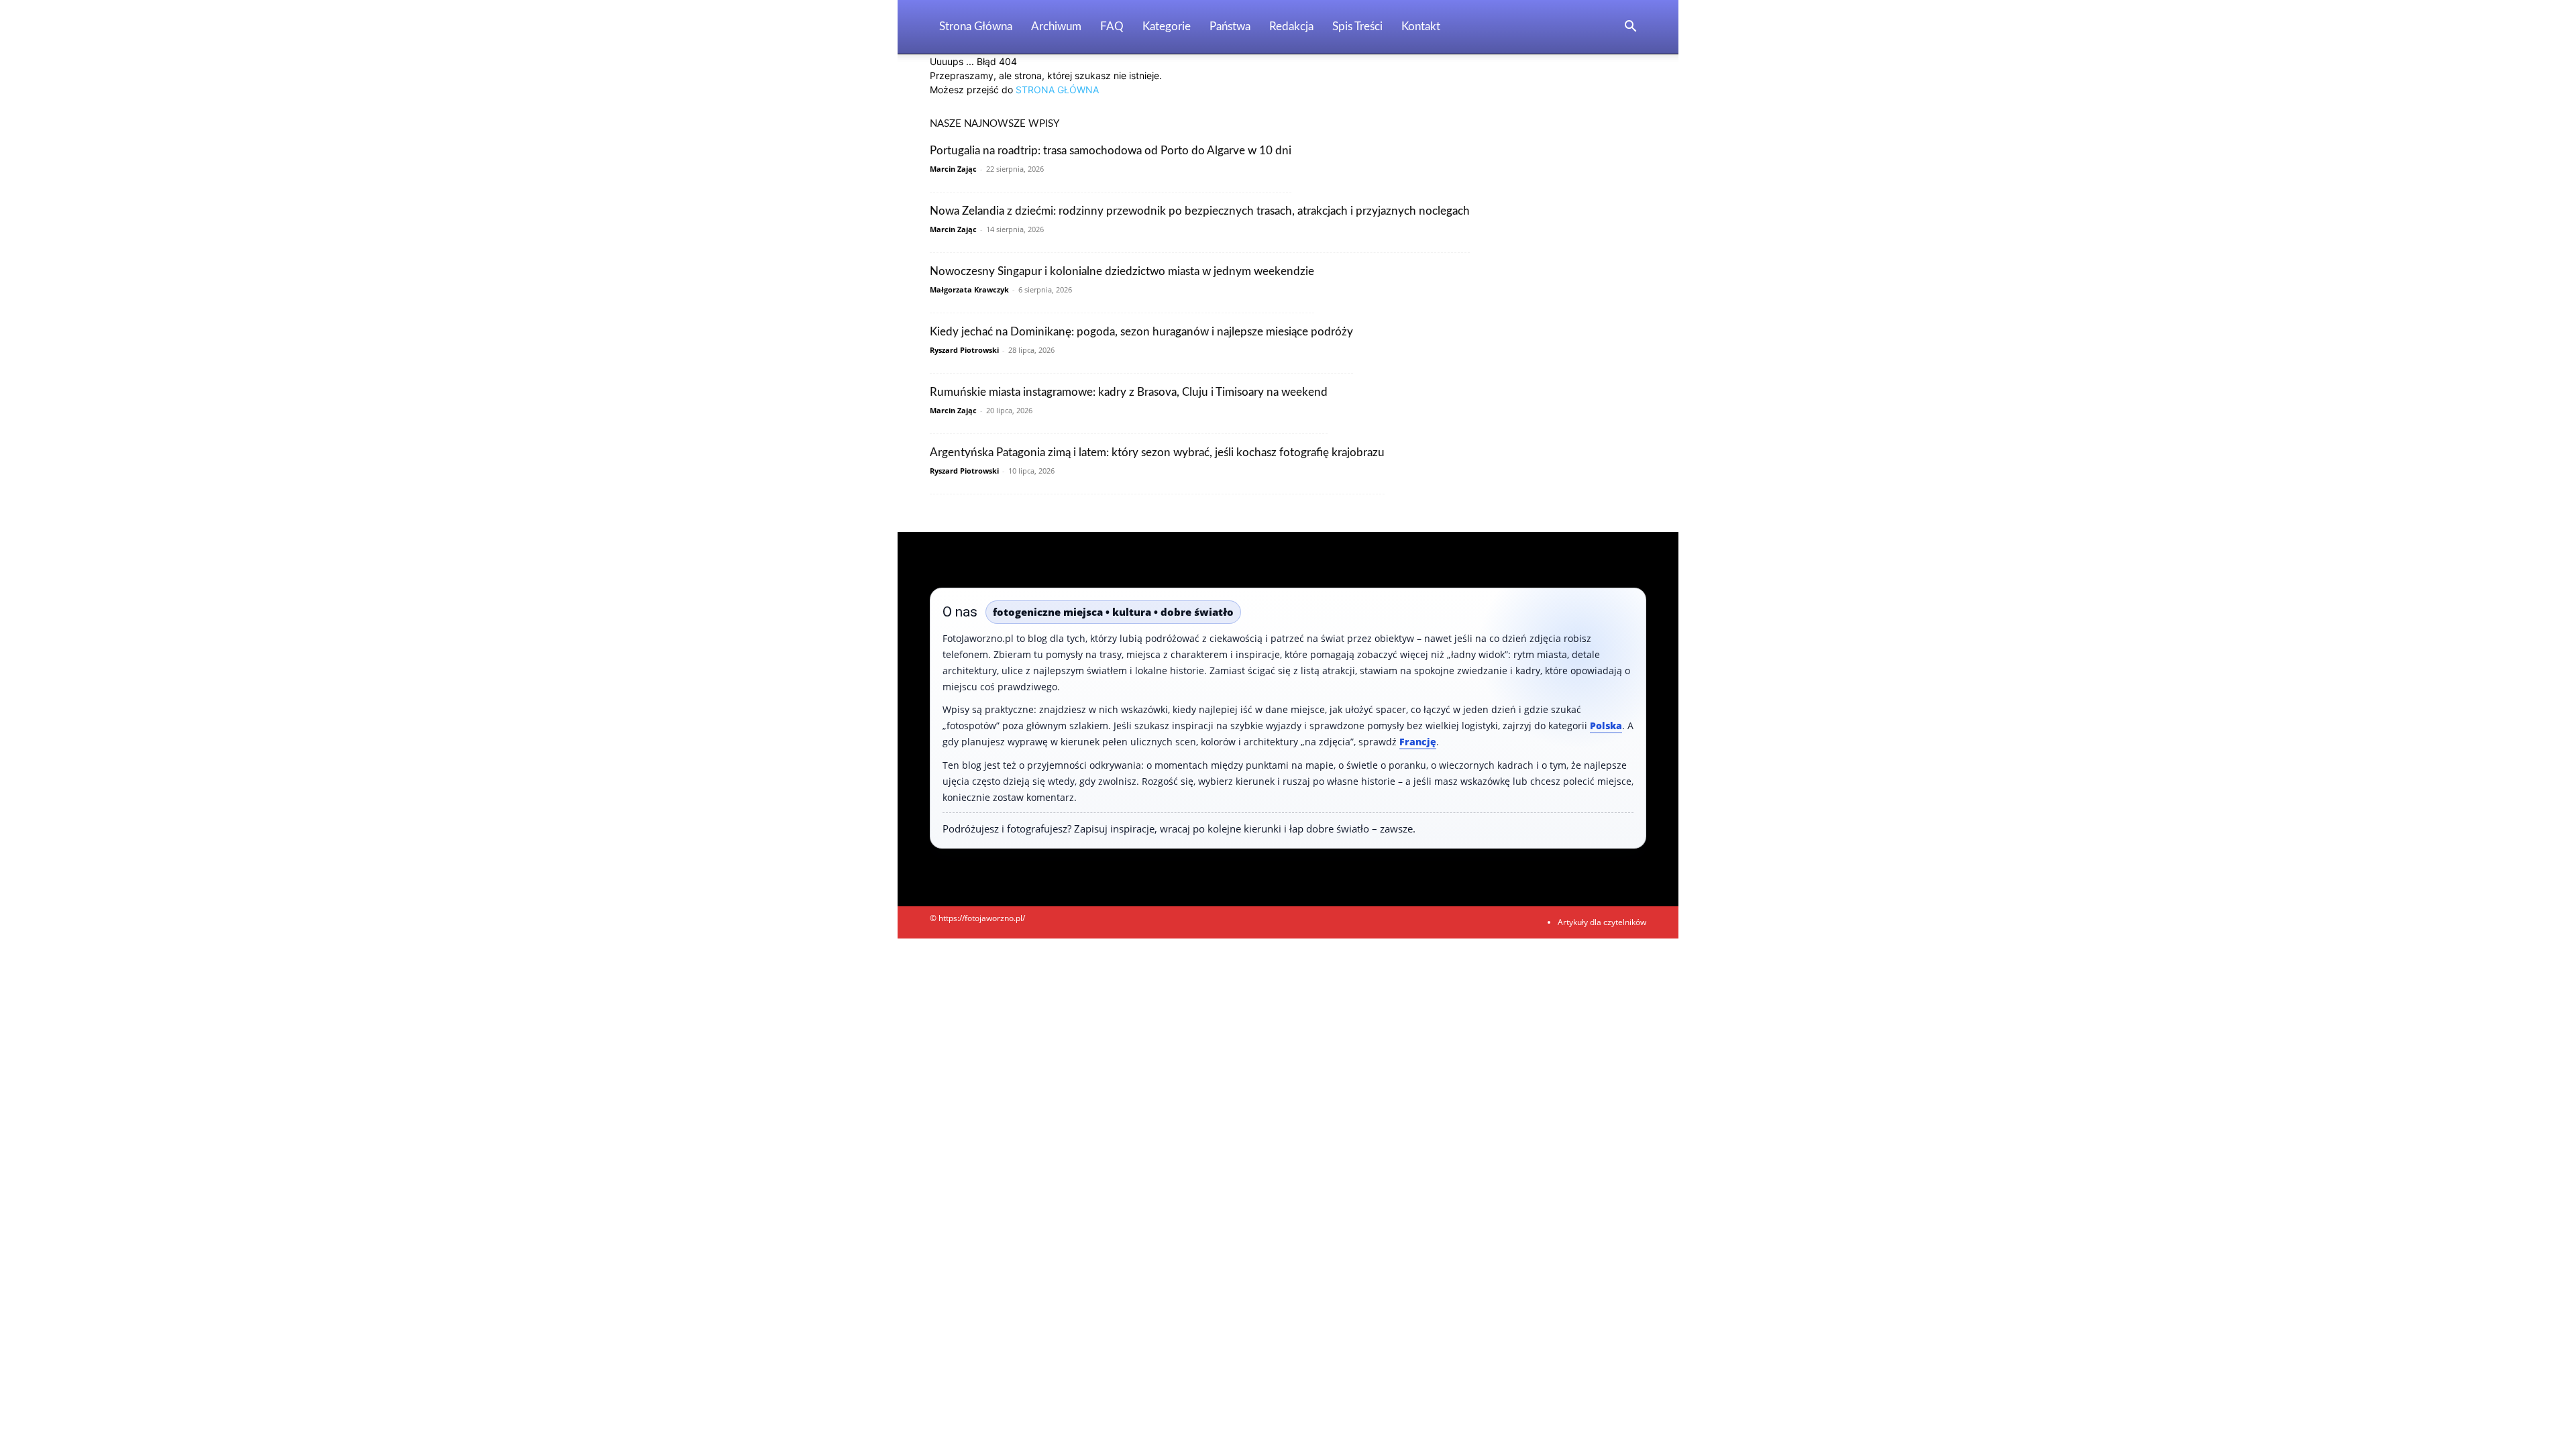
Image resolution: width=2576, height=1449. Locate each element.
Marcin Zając (953, 169)
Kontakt (1421, 26)
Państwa (1230, 26)
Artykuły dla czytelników (1602, 922)
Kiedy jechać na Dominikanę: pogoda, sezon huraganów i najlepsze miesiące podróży (1141, 332)
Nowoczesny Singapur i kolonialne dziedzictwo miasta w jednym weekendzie (1122, 271)
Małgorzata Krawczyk (969, 289)
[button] (1630, 28)
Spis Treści (1357, 26)
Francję (1418, 742)
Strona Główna (976, 26)
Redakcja (1291, 26)
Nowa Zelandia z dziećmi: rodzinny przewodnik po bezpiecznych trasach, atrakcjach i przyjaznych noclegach (1200, 211)
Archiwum (1056, 26)
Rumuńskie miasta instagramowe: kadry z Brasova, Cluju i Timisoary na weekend (1129, 392)
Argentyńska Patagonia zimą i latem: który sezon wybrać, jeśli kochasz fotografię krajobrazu (1157, 452)
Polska (1606, 726)
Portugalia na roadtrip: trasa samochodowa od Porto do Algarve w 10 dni (1111, 151)
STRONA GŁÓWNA (1057, 90)
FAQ (1112, 26)
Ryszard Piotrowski (964, 350)
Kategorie (1167, 26)
